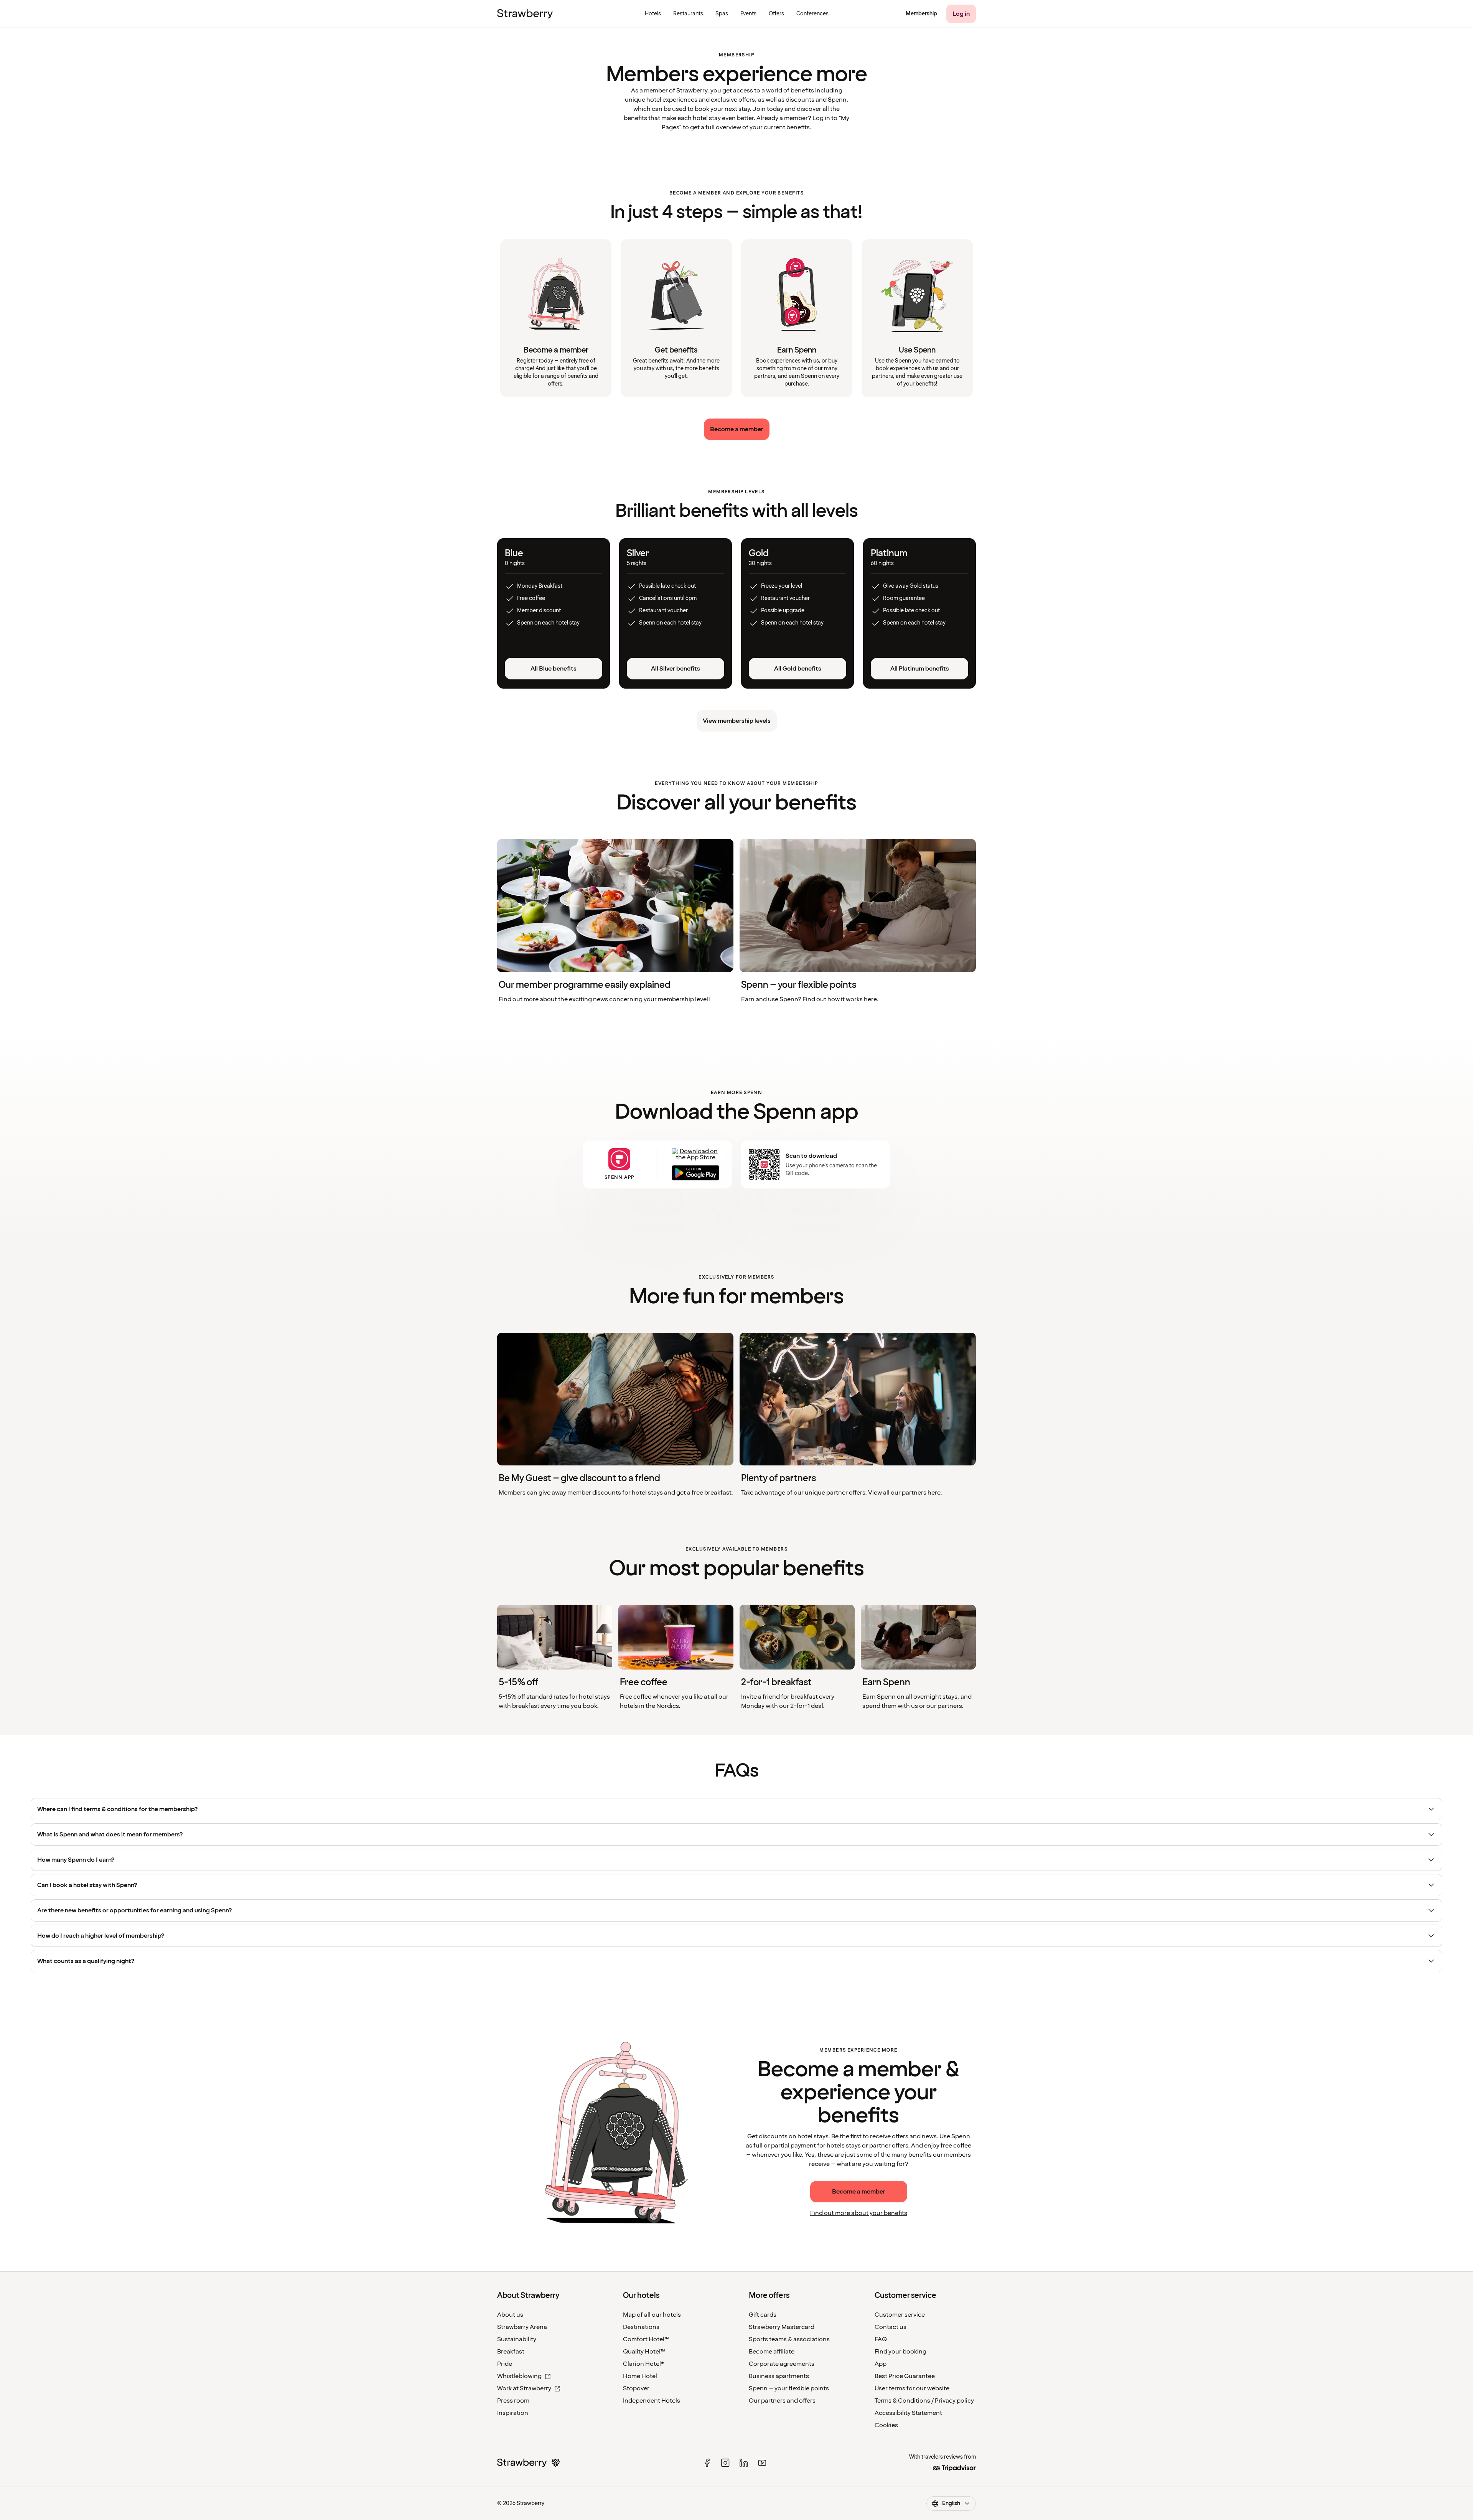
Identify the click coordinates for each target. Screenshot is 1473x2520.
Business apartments (779, 2376)
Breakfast (511, 2352)
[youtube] (762, 2463)
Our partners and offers (782, 2401)
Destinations (641, 2327)
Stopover (636, 2388)
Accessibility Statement (908, 2413)
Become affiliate (772, 2352)
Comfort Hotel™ (646, 2339)
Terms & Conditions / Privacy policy (924, 2401)
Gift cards (763, 2315)
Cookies (886, 2425)
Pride (505, 2364)
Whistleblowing (519, 2376)
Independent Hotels (652, 2401)
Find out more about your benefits (859, 2213)
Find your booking (900, 2352)
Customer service (900, 2315)
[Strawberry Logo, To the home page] (525, 14)
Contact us (891, 2327)
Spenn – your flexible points (789, 2388)
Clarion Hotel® (643, 2364)
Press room (513, 2401)
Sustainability (517, 2339)
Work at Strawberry (524, 2388)
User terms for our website (912, 2388)
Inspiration (513, 2413)
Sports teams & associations (789, 2339)
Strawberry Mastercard (782, 2327)
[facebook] (707, 2463)
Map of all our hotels (652, 2315)
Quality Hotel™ (644, 2352)
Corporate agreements (782, 2364)
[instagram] (725, 2463)
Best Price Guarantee (905, 2376)
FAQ (881, 2339)
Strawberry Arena (522, 2327)
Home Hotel (640, 2376)
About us (510, 2315)
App (881, 2364)
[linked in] (744, 2463)
